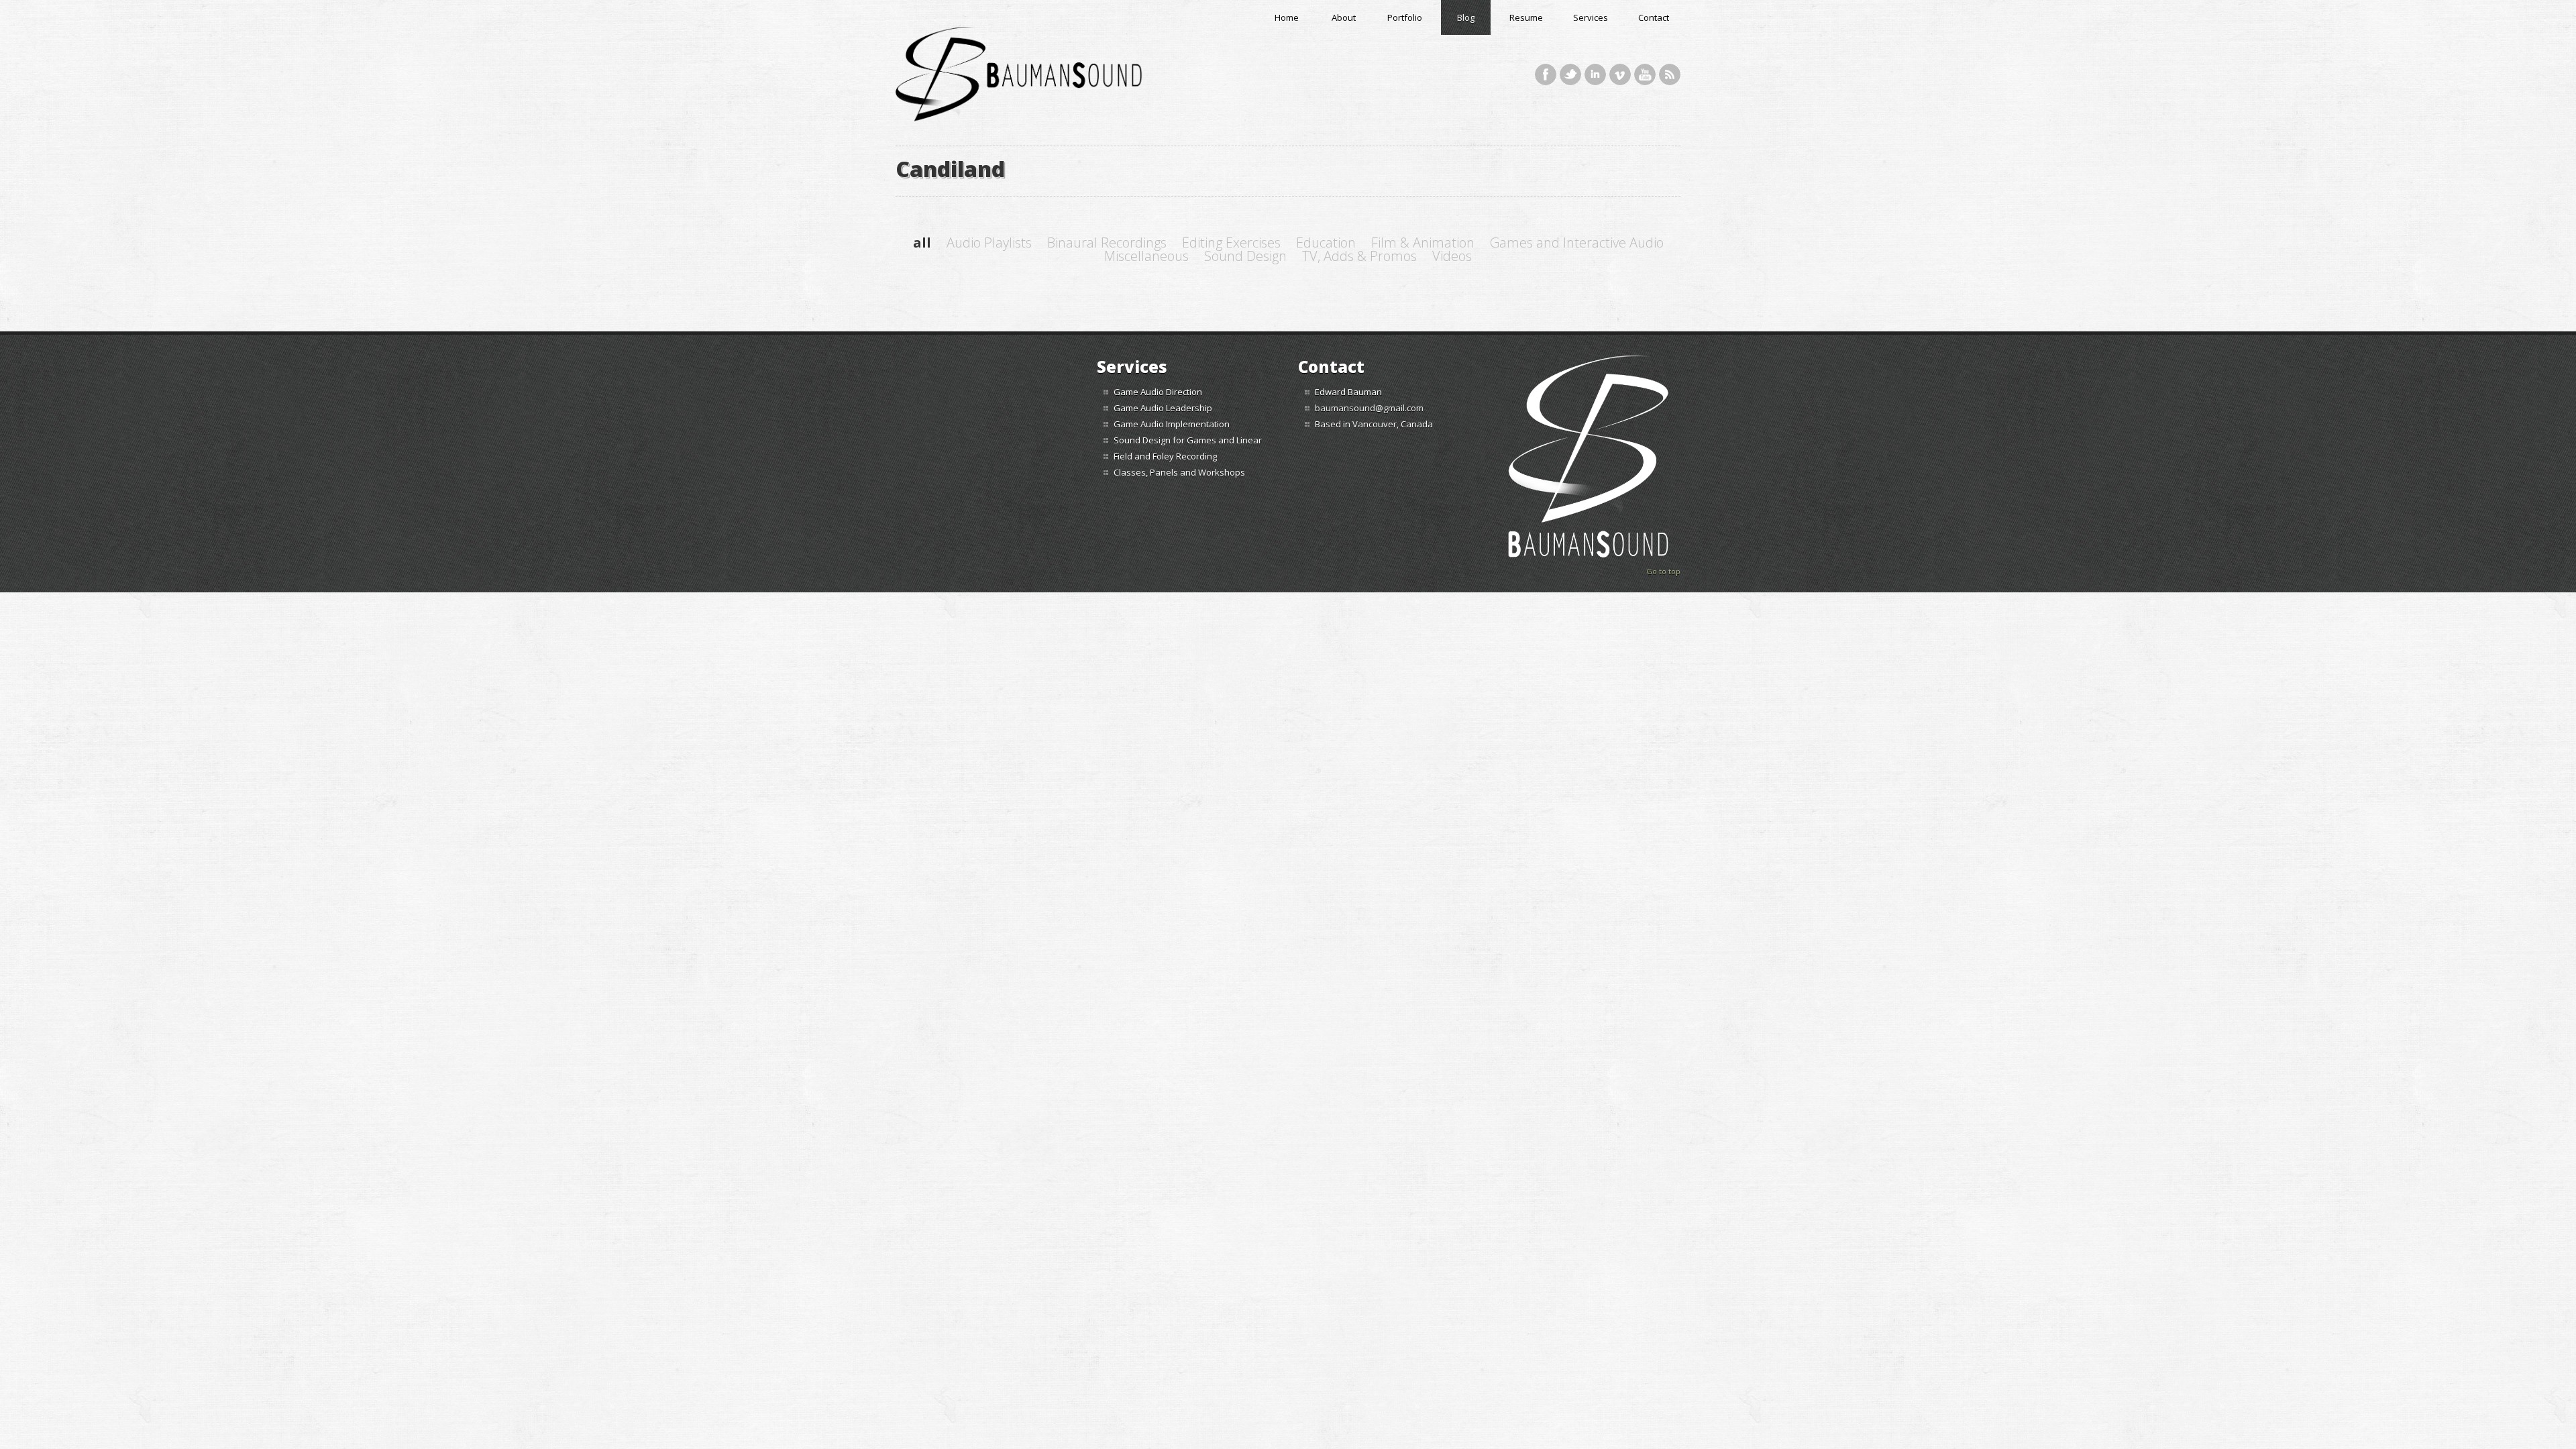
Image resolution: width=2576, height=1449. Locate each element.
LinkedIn (1595, 74)
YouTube (1645, 74)
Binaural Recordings (1107, 243)
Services (1591, 17)
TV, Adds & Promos (1359, 256)
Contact (1654, 17)
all (922, 243)
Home (1287, 17)
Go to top (1663, 571)
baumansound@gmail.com (1369, 408)
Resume (1526, 17)
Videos (1452, 256)
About (1344, 17)
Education (1326, 243)
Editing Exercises (1231, 243)
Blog (1466, 17)
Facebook (1546, 74)
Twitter (1570, 74)
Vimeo (1620, 74)
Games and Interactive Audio (1577, 243)
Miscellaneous (1146, 256)
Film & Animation (1423, 243)
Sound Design (1245, 256)
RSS (1670, 74)
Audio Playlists (989, 243)
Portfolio (1405, 17)
